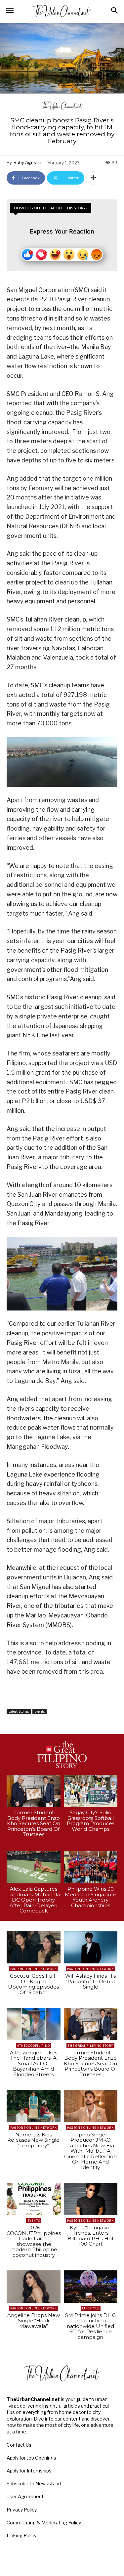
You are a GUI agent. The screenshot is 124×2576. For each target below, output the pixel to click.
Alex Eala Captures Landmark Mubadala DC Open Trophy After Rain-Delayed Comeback (34, 1900)
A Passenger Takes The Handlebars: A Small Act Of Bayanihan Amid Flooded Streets (34, 2063)
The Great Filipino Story (90, 2046)
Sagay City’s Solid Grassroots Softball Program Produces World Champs (91, 1821)
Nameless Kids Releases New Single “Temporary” (33, 2140)
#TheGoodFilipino (34, 2046)
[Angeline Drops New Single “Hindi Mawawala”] (34, 2287)
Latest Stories (19, 1711)
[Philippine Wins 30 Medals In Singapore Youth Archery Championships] (91, 1868)
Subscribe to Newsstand (34, 2484)
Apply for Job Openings (31, 2458)
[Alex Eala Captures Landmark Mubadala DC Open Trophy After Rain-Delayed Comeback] (34, 1868)
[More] (93, 178)
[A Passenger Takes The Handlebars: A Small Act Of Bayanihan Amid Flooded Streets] (34, 2024)
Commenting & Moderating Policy (44, 2523)
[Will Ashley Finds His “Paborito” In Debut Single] (91, 1948)
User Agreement (25, 2496)
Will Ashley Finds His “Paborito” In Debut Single (90, 1981)
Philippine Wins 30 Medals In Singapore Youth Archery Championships (91, 1897)
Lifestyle (91, 2308)
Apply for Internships (29, 2471)
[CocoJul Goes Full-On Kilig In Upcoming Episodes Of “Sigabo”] (34, 1948)
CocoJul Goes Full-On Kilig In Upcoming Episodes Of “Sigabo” (33, 1984)
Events (40, 1711)
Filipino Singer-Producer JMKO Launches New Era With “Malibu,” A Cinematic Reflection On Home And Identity (90, 2151)
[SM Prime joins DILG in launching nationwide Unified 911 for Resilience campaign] (91, 2287)
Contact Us (19, 2445)
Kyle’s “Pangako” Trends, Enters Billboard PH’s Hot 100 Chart (91, 2236)
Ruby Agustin (27, 162)
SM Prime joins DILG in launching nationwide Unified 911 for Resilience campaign (90, 2326)
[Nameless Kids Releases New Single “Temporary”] (34, 2106)
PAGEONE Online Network (34, 1969)
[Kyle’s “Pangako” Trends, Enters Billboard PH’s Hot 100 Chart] (91, 2199)
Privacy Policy (22, 2510)
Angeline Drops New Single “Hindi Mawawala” (34, 2321)
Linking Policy (21, 2535)
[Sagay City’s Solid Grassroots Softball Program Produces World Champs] (91, 1791)
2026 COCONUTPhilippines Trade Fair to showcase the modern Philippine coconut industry (34, 2241)
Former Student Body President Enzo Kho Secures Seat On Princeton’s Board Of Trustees (34, 1823)
